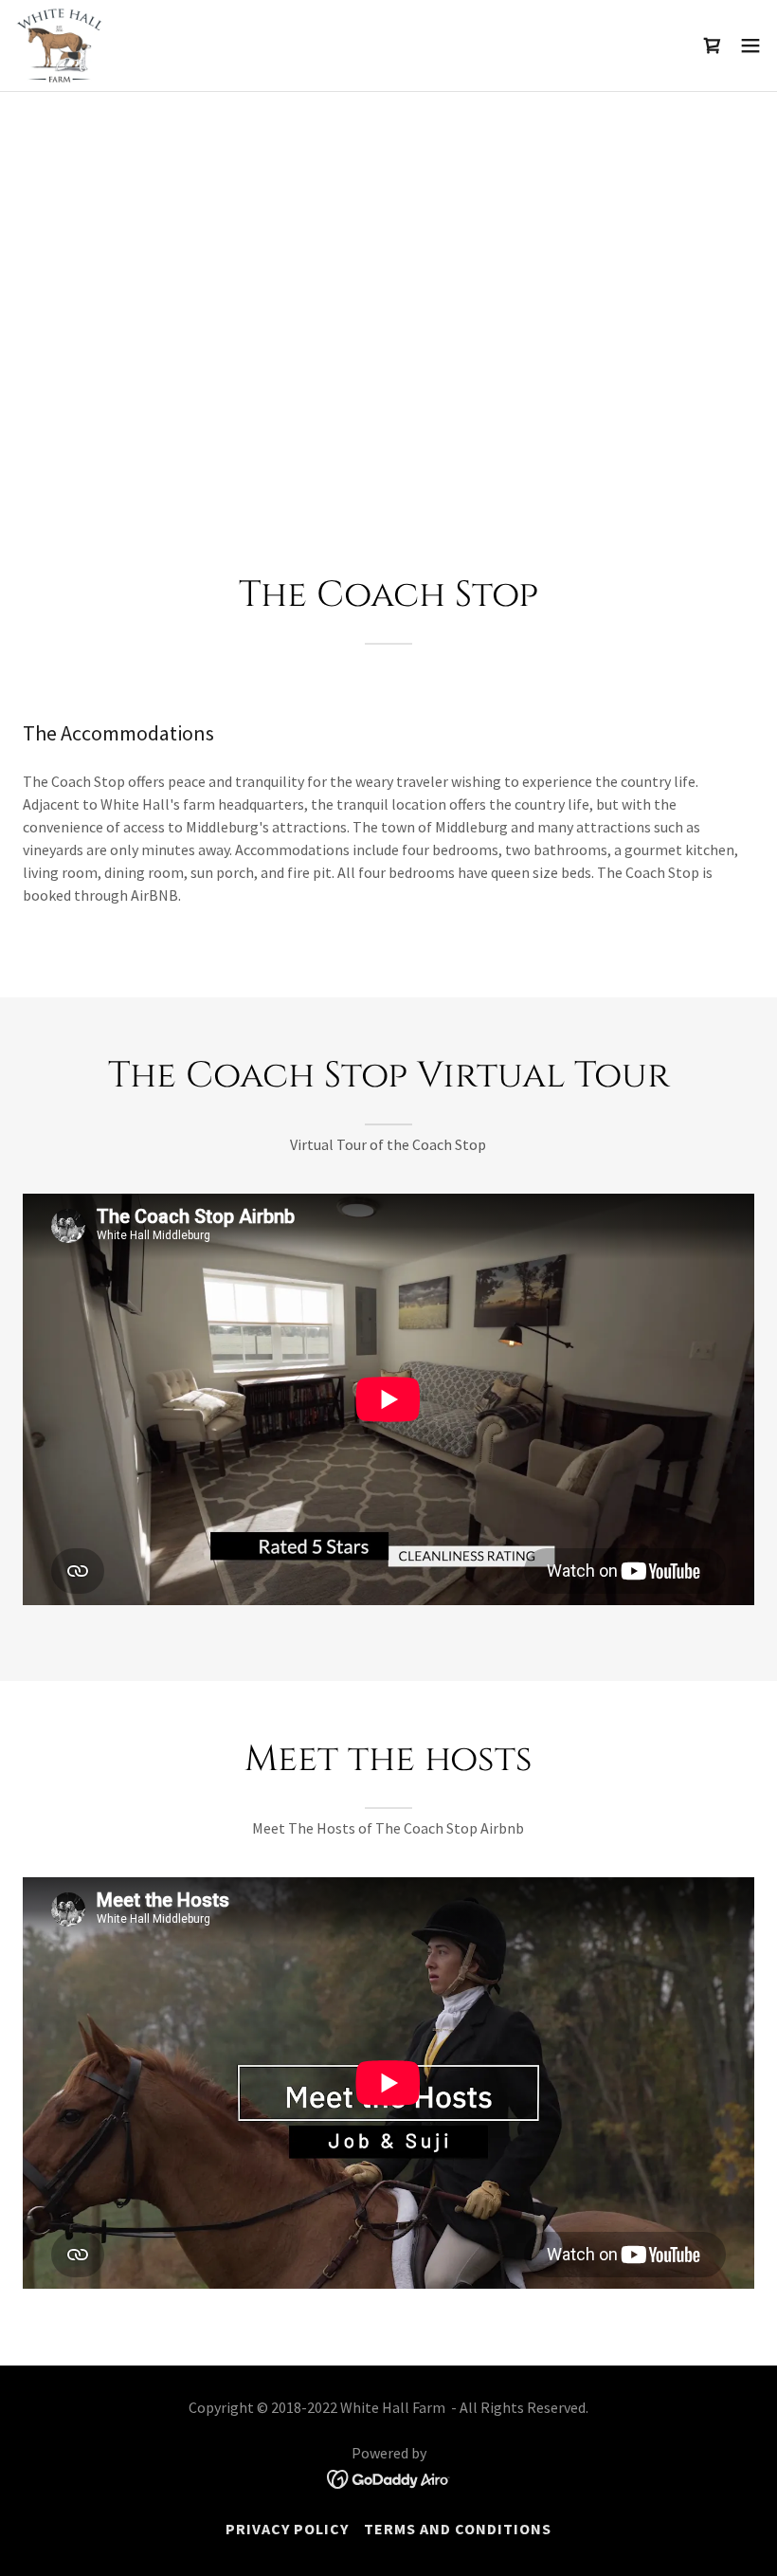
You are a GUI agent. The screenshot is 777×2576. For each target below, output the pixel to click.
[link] (59, 46)
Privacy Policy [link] (287, 2529)
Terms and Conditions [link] (458, 2529)
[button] (750, 46)
